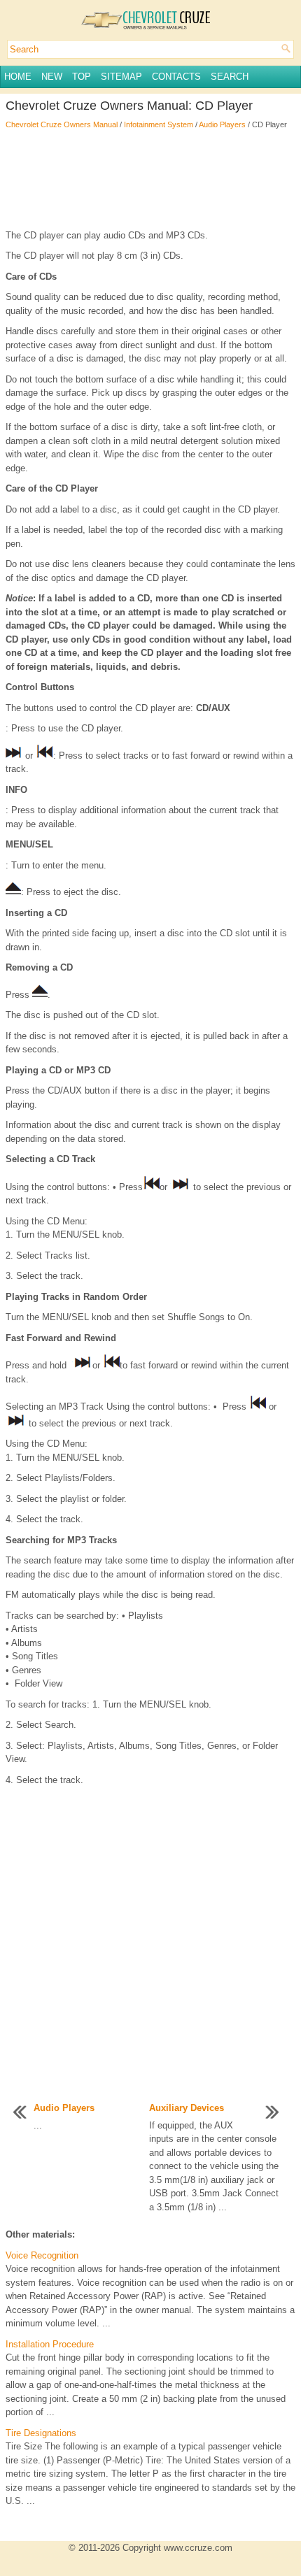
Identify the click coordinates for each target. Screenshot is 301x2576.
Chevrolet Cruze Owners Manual (62, 124)
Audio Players (222, 124)
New (52, 77)
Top (82, 77)
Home (18, 77)
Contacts (176, 77)
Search (230, 77)
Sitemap (121, 77)
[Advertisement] (150, 180)
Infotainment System (159, 124)
